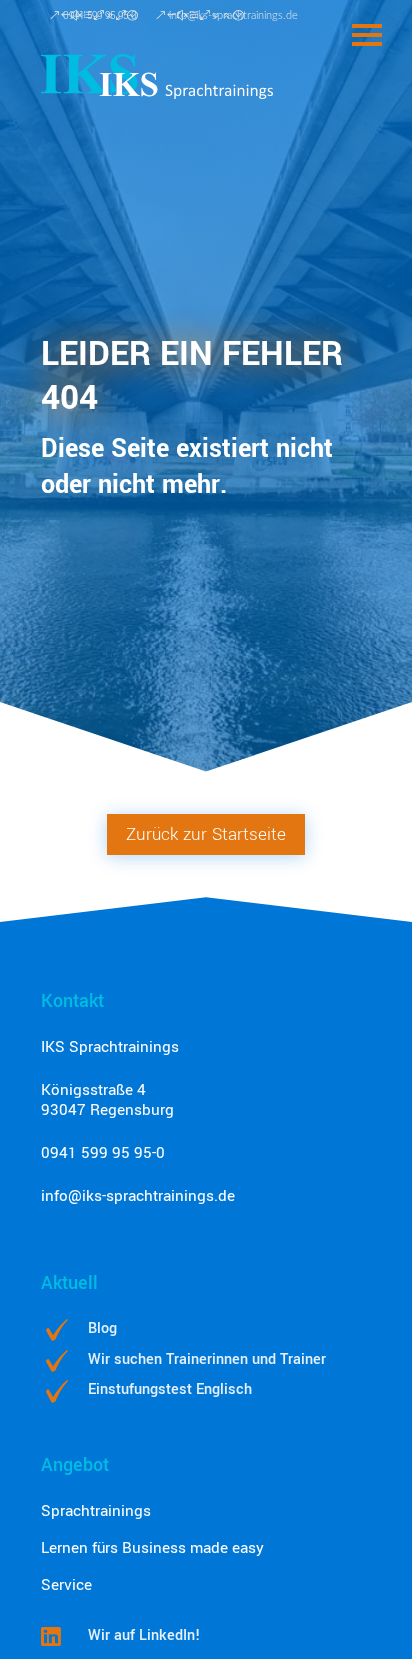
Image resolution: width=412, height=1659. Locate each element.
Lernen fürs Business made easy (152, 1548)
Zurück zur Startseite (206, 834)
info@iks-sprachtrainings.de (138, 1196)
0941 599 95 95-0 (103, 1153)
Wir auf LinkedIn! (144, 1635)
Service (66, 1585)
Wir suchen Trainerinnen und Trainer (207, 1359)
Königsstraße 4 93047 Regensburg (107, 1100)
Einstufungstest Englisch (170, 1389)
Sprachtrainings (96, 1511)
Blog (102, 1328)
